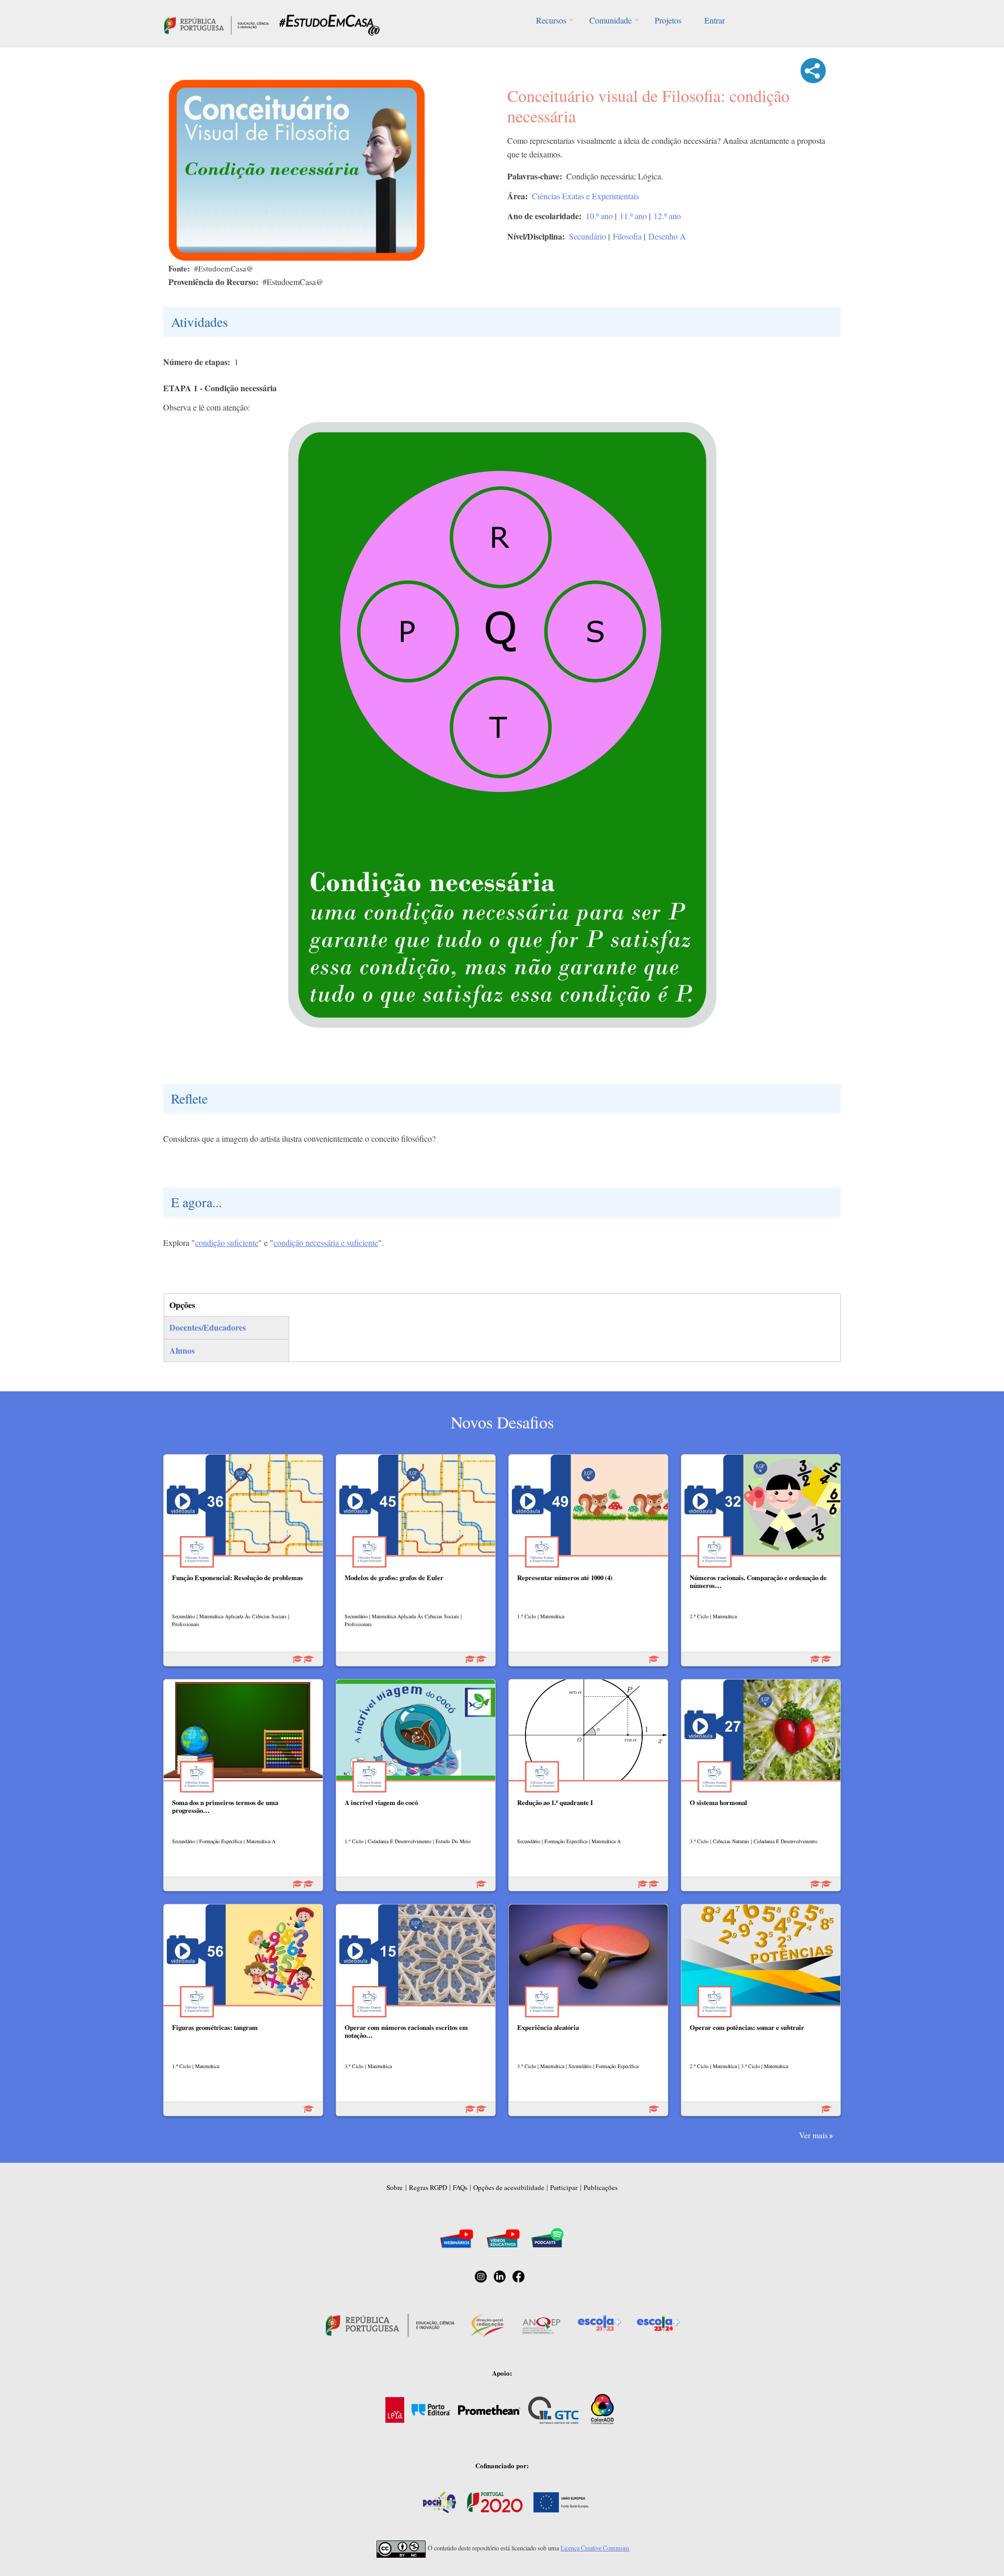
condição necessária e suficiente (326, 1242)
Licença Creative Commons (595, 2548)
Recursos (551, 20)
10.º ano (599, 216)
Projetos (668, 20)
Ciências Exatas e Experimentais (585, 196)
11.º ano (633, 216)
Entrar (715, 20)
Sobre (395, 2187)
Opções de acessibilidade (509, 2187)
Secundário (587, 236)
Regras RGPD (428, 2187)
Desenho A (667, 236)
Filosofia (627, 236)
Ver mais (813, 2135)
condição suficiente (227, 1242)
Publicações (601, 2187)
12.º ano (667, 216)
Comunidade (611, 20)
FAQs (460, 2187)
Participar (564, 2187)
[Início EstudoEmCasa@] (216, 24)
